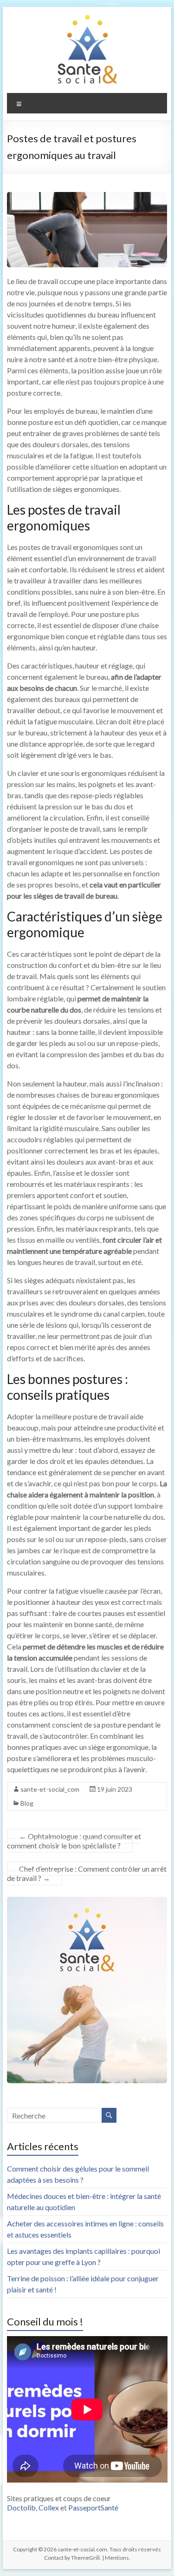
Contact (54, 2558)
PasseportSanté (93, 2507)
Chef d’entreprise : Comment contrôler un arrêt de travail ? (87, 1873)
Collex (49, 2507)
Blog (27, 1803)
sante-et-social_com (50, 1789)
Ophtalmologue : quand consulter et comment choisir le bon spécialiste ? (74, 1841)
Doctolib (21, 2507)
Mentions (117, 2558)
